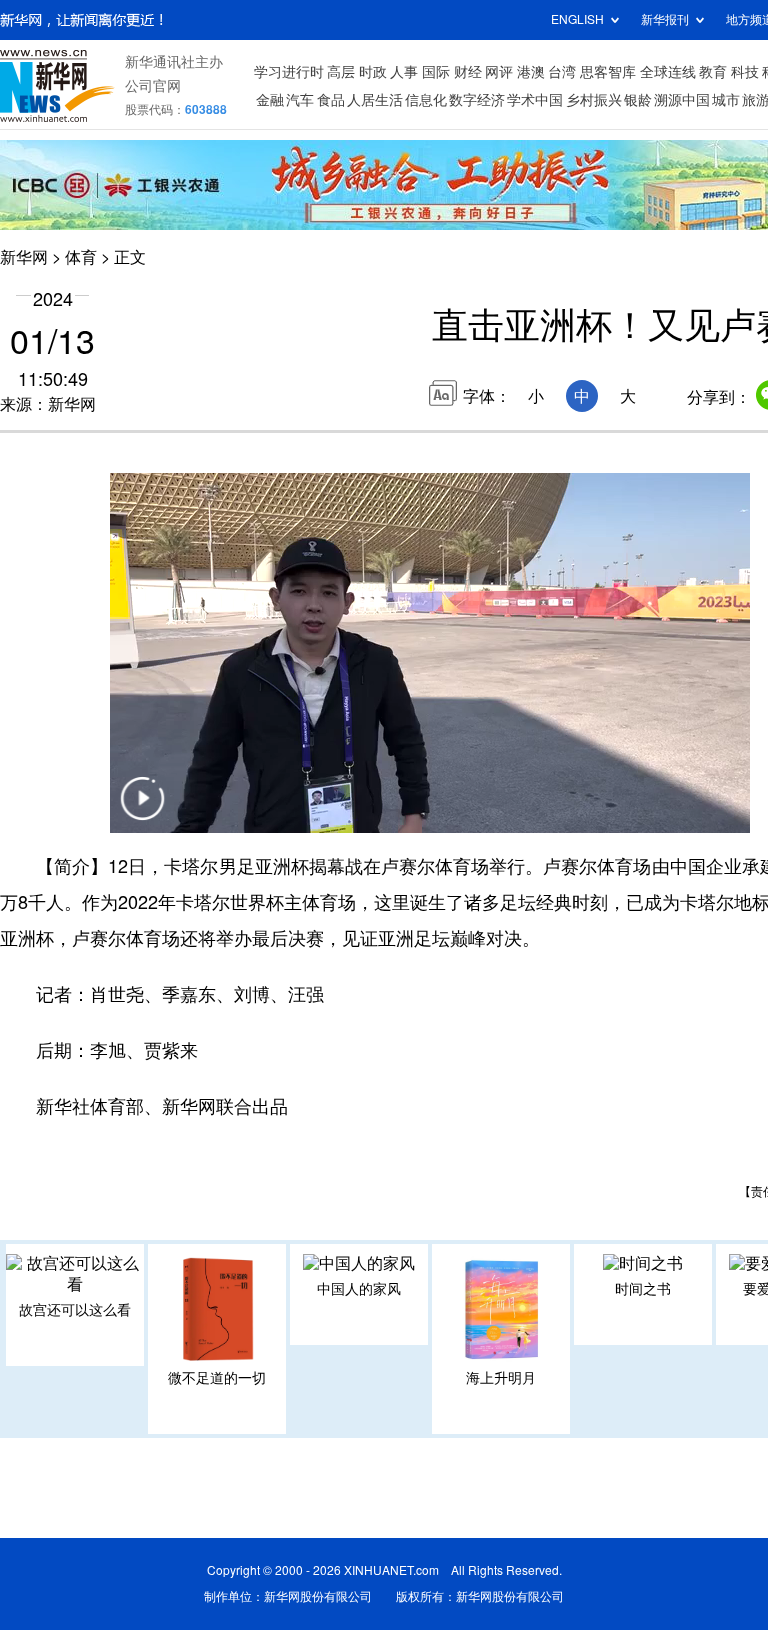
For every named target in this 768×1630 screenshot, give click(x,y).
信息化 (426, 100)
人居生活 (375, 100)
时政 (373, 72)
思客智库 (608, 72)
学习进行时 (289, 72)
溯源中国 (682, 100)
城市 (726, 100)
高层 (341, 72)
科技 (745, 72)
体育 (81, 257)
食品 (331, 100)
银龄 (638, 100)
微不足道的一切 (217, 1378)
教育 (713, 72)
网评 (499, 72)
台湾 (562, 72)
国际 (436, 72)
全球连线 (668, 72)
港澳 (531, 72)
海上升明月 (501, 1378)
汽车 (300, 100)
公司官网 (153, 86)
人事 (404, 72)
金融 (270, 100)
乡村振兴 (594, 100)
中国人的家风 (359, 1289)
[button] (142, 811)
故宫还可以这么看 (75, 1310)
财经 (468, 72)
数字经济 (477, 100)
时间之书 (643, 1289)
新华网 (24, 257)
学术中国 (535, 100)
